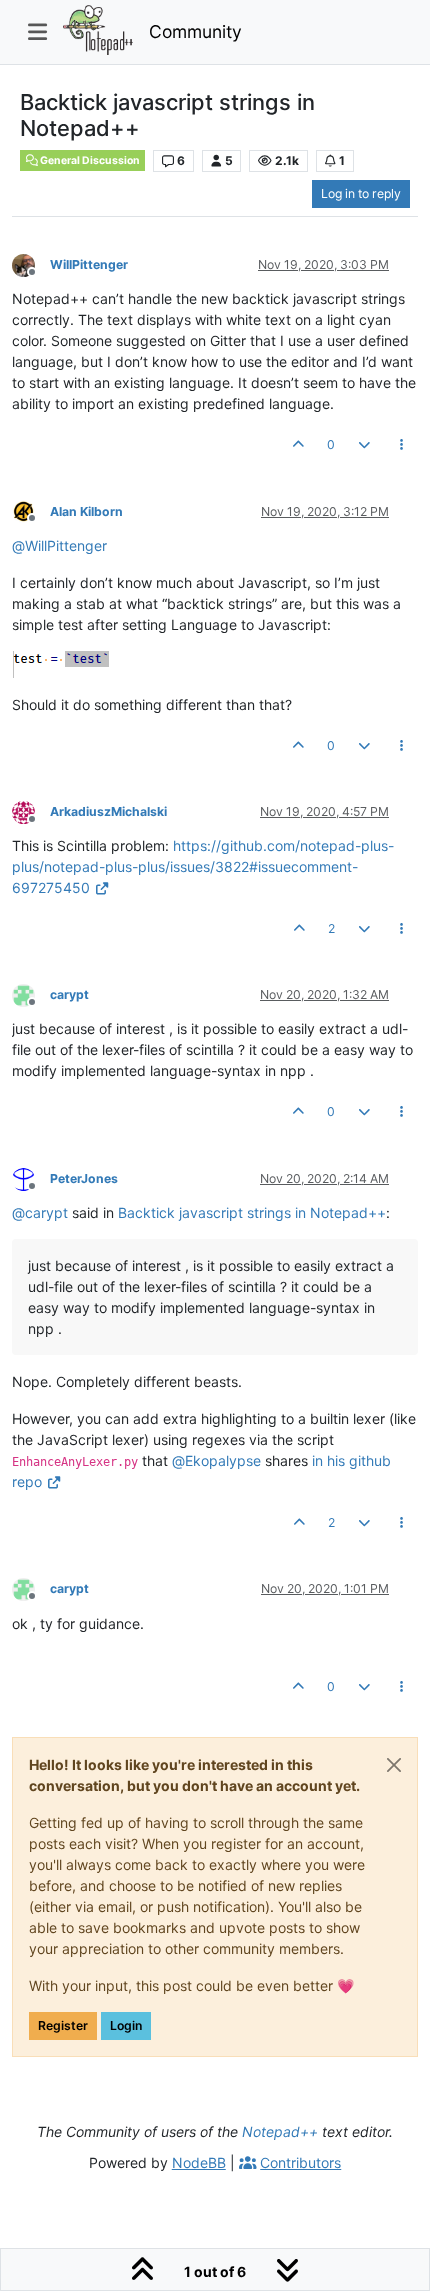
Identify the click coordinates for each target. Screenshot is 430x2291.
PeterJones (84, 1178)
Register (63, 2025)
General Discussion (89, 160)
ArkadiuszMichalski (108, 811)
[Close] (394, 1765)
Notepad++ (280, 2131)
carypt (69, 994)
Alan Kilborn (86, 511)
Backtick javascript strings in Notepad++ (252, 1212)
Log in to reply (361, 193)
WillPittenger (89, 264)
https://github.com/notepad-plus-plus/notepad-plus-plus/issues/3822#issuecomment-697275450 (203, 866)
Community (195, 31)
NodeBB (199, 2162)
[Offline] (31, 263)
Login (126, 2025)
